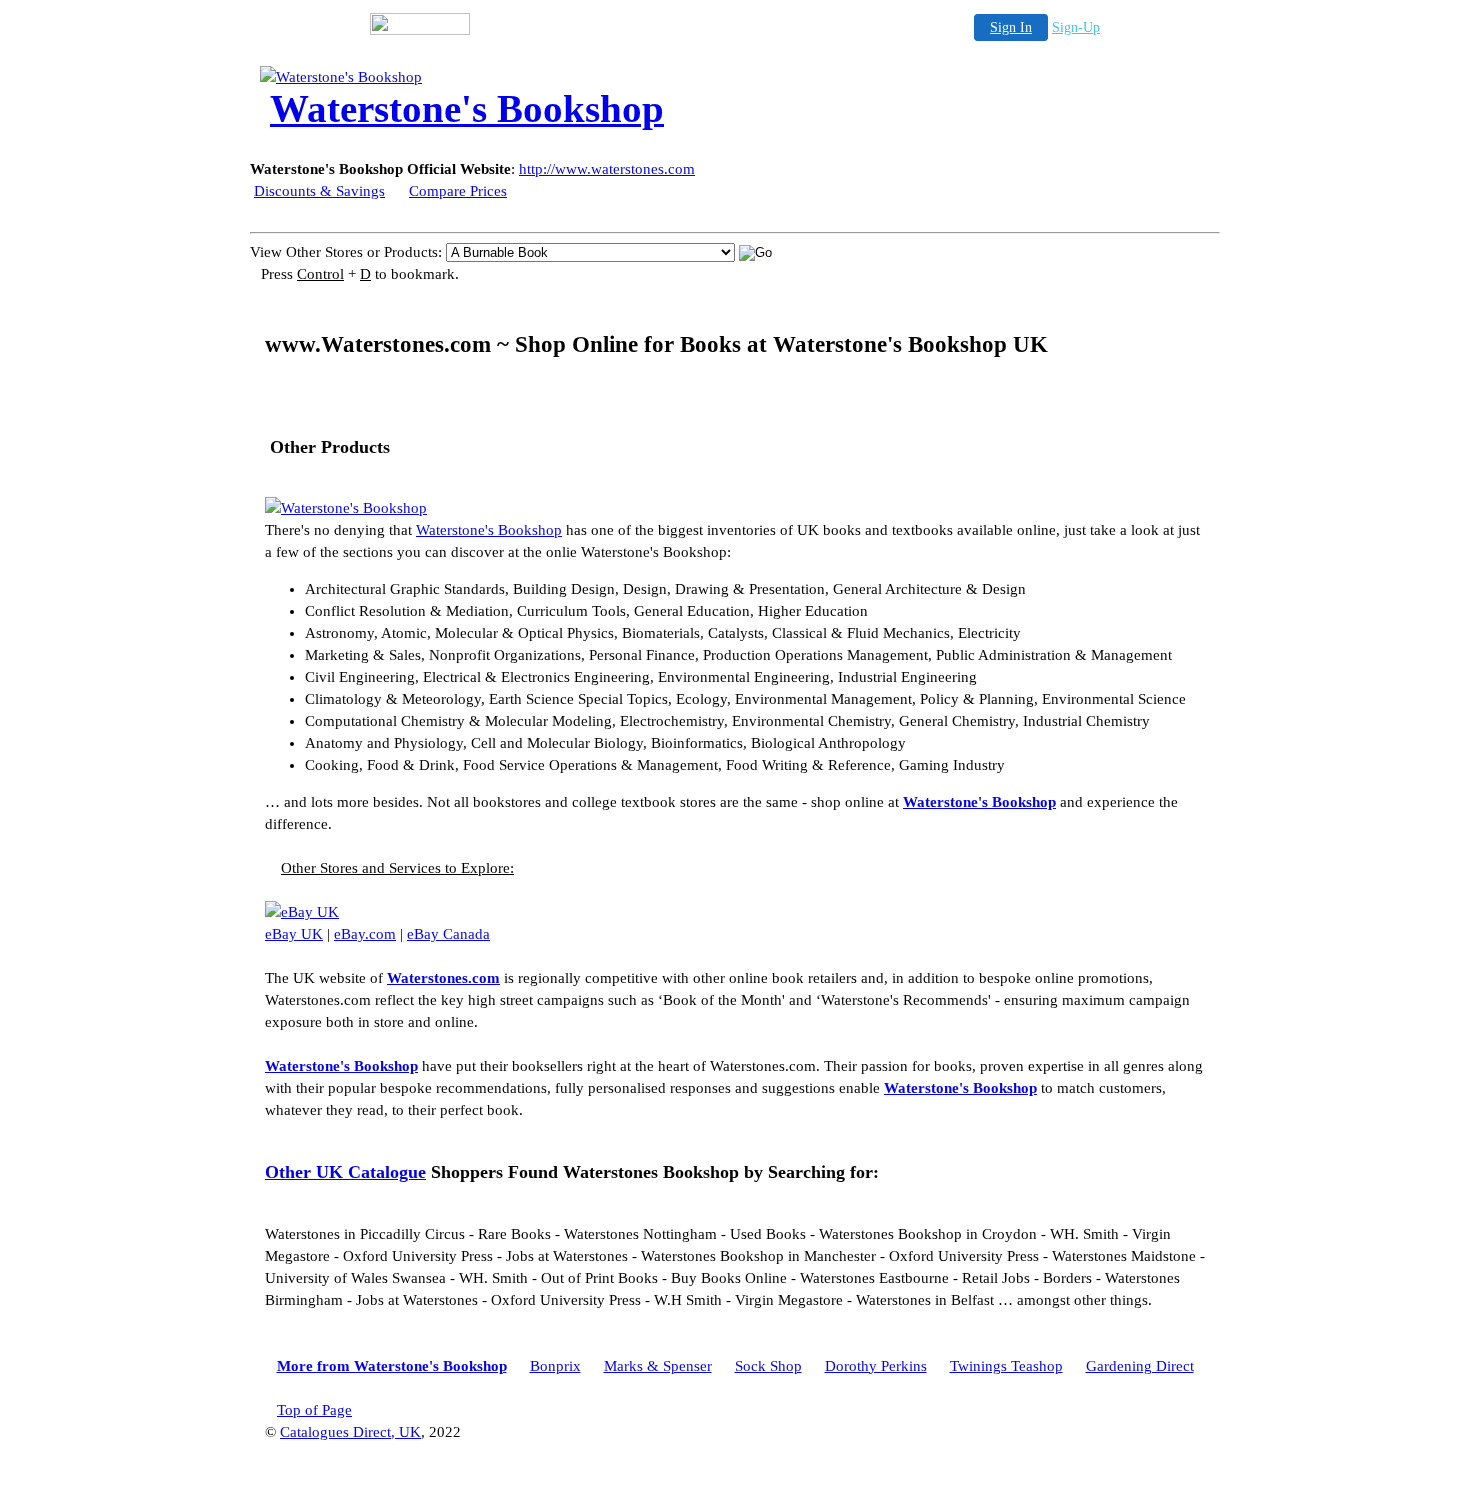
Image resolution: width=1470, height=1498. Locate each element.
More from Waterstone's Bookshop (392, 1366)
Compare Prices (458, 191)
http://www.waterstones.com (607, 169)
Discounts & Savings (319, 191)
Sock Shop (768, 1366)
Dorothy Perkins (876, 1366)
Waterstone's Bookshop (489, 530)
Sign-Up (1076, 27)
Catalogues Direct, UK (350, 1432)
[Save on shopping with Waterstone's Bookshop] (346, 508)
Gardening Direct (1140, 1366)
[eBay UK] (302, 912)
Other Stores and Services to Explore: (397, 868)
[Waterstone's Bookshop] (420, 77)
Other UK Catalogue (345, 1172)
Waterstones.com (443, 978)
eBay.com (365, 934)
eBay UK (294, 934)
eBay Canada (448, 934)
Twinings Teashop (1006, 1366)
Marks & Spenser (658, 1366)
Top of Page (314, 1410)
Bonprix (555, 1366)
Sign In (1011, 27)
